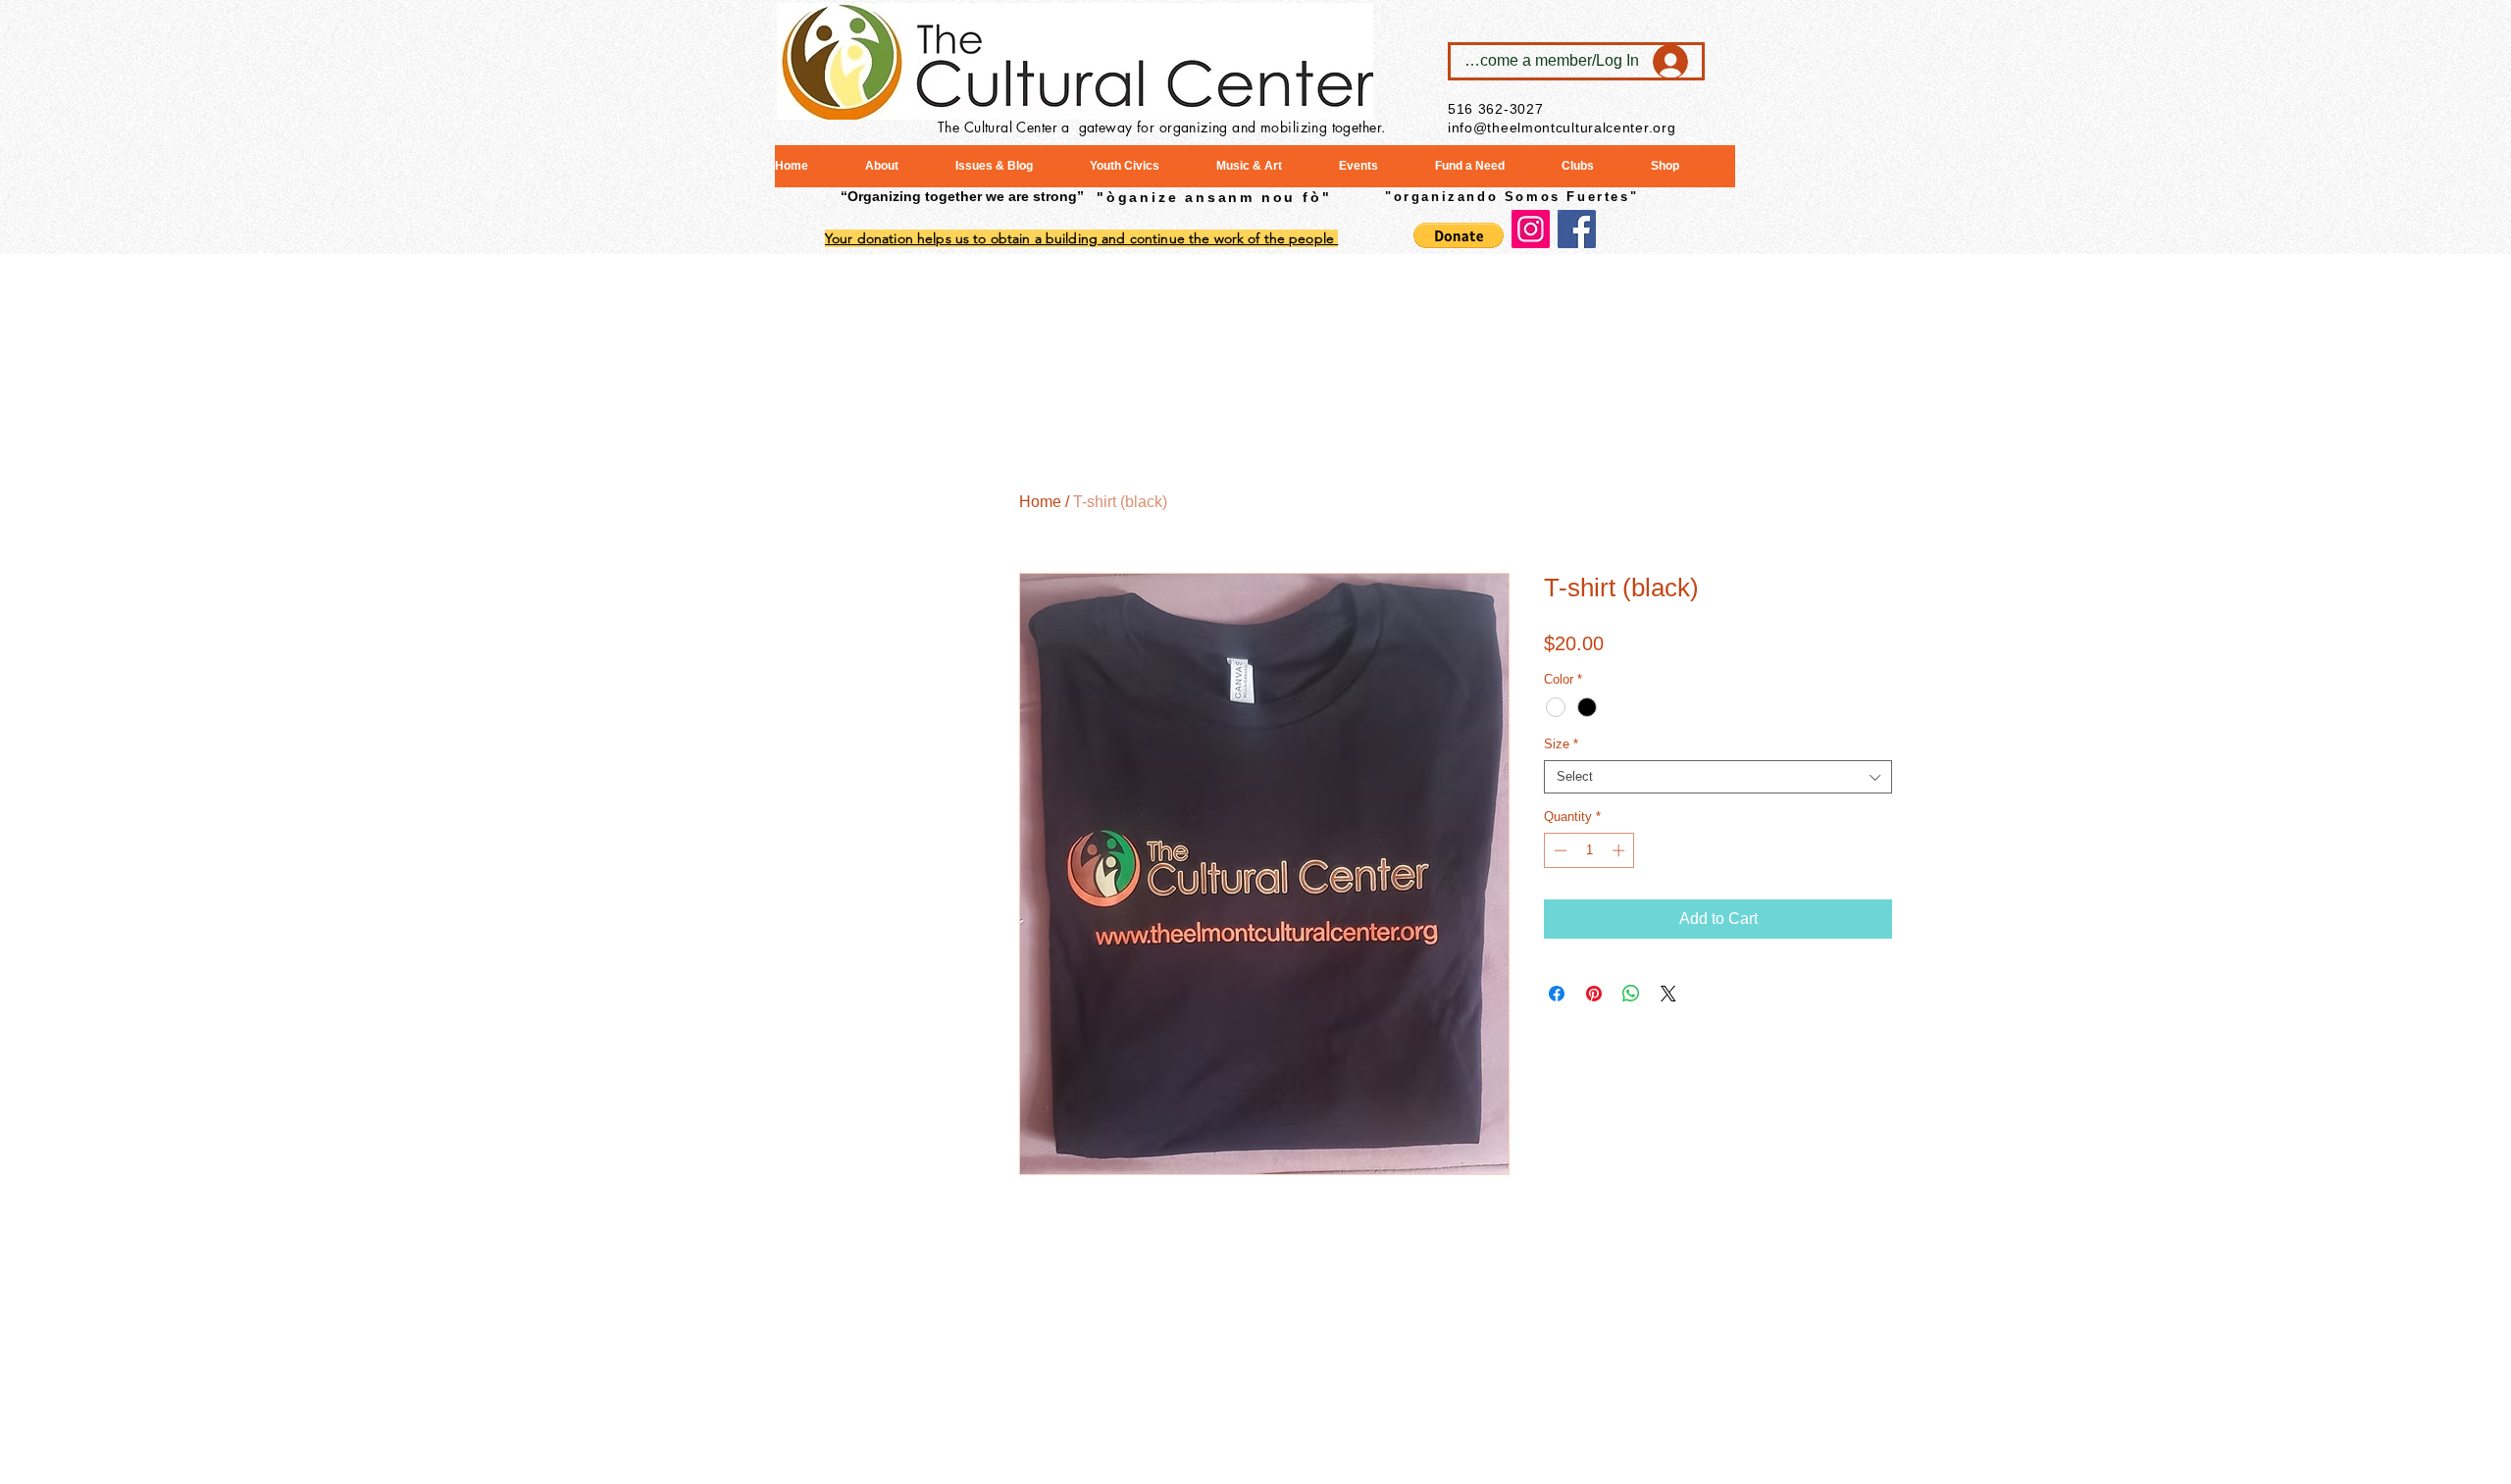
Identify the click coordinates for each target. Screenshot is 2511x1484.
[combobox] (1718, 777)
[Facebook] (1577, 229)
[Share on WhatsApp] (1631, 994)
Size (1561, 744)
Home (1040, 502)
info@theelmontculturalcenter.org (1562, 128)
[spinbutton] (1589, 850)
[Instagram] (1531, 229)
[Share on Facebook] (1557, 994)
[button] (1459, 235)
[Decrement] (1559, 850)
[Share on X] (1668, 994)
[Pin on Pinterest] (1594, 994)
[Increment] (1620, 850)
